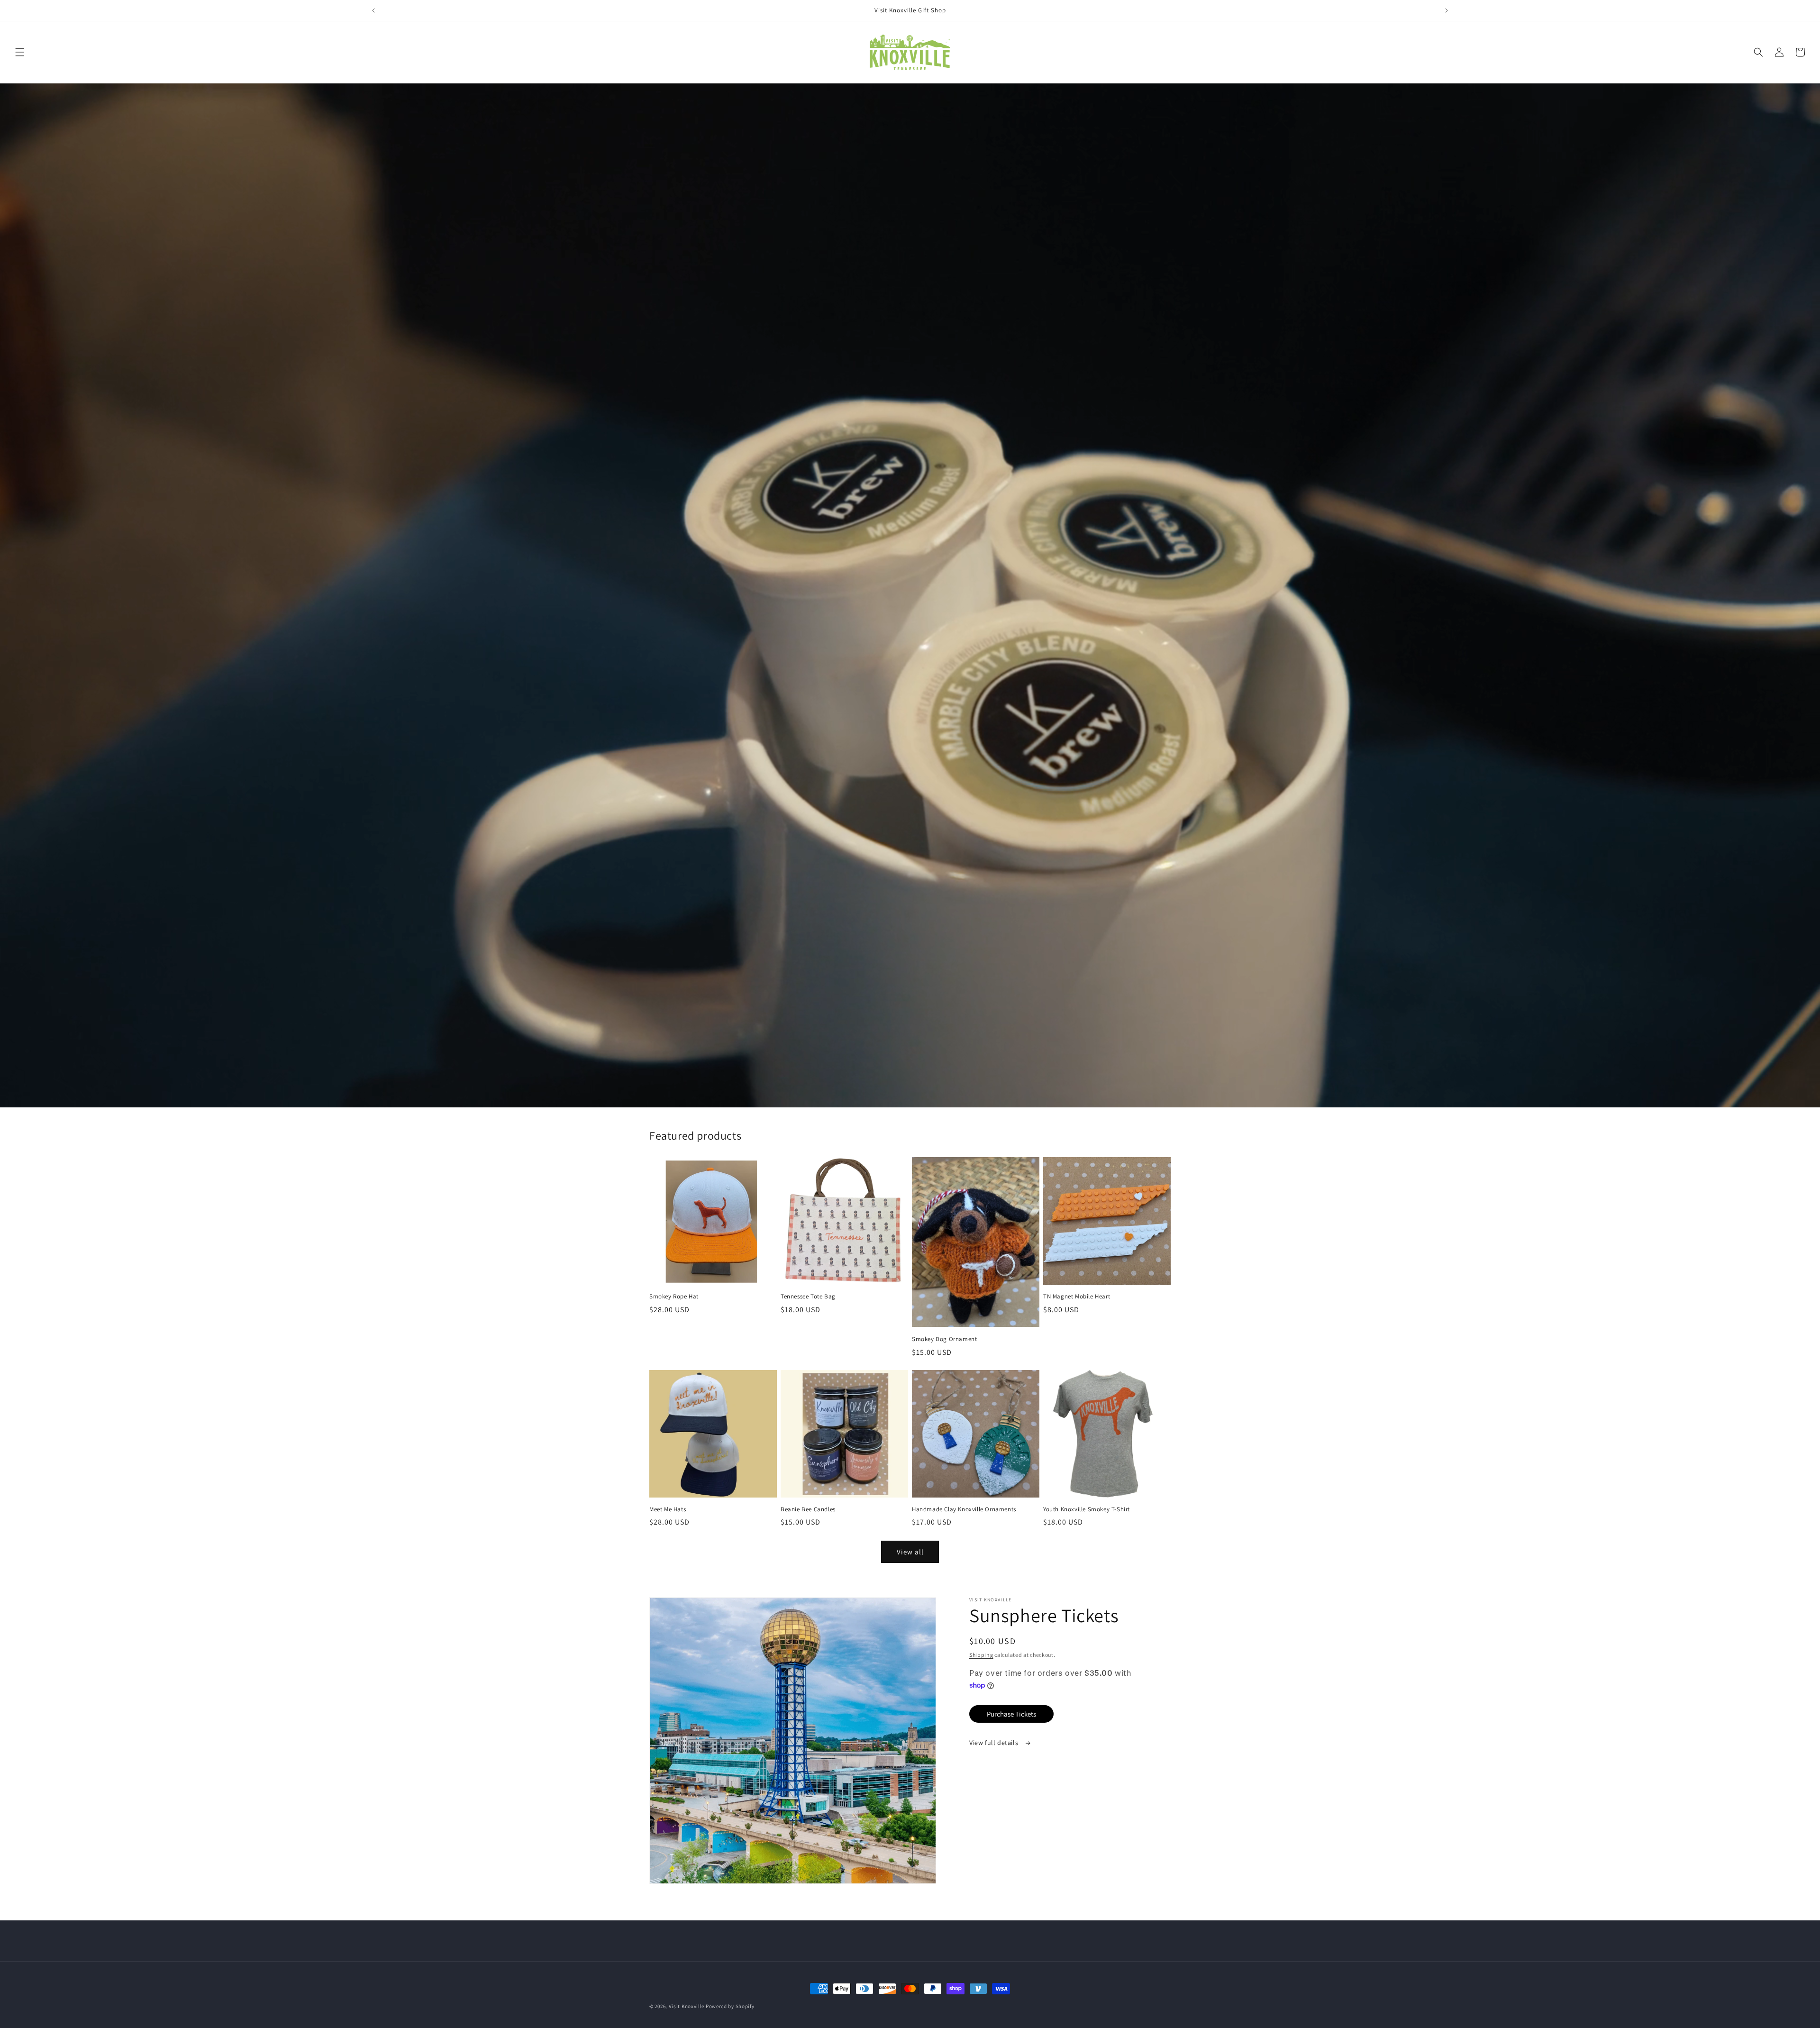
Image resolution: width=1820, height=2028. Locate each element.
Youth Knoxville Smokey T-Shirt (1087, 1509)
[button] (20, 52)
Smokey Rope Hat (674, 1297)
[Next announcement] (1447, 10)
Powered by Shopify (730, 2006)
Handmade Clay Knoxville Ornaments (964, 1509)
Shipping (981, 1655)
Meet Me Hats (668, 1509)
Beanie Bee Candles (808, 1509)
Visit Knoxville (687, 2006)
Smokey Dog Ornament (944, 1339)
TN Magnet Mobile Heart (1077, 1297)
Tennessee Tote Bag (808, 1297)
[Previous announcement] (373, 10)
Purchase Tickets (1011, 1714)
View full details (995, 1743)
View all (910, 1552)
